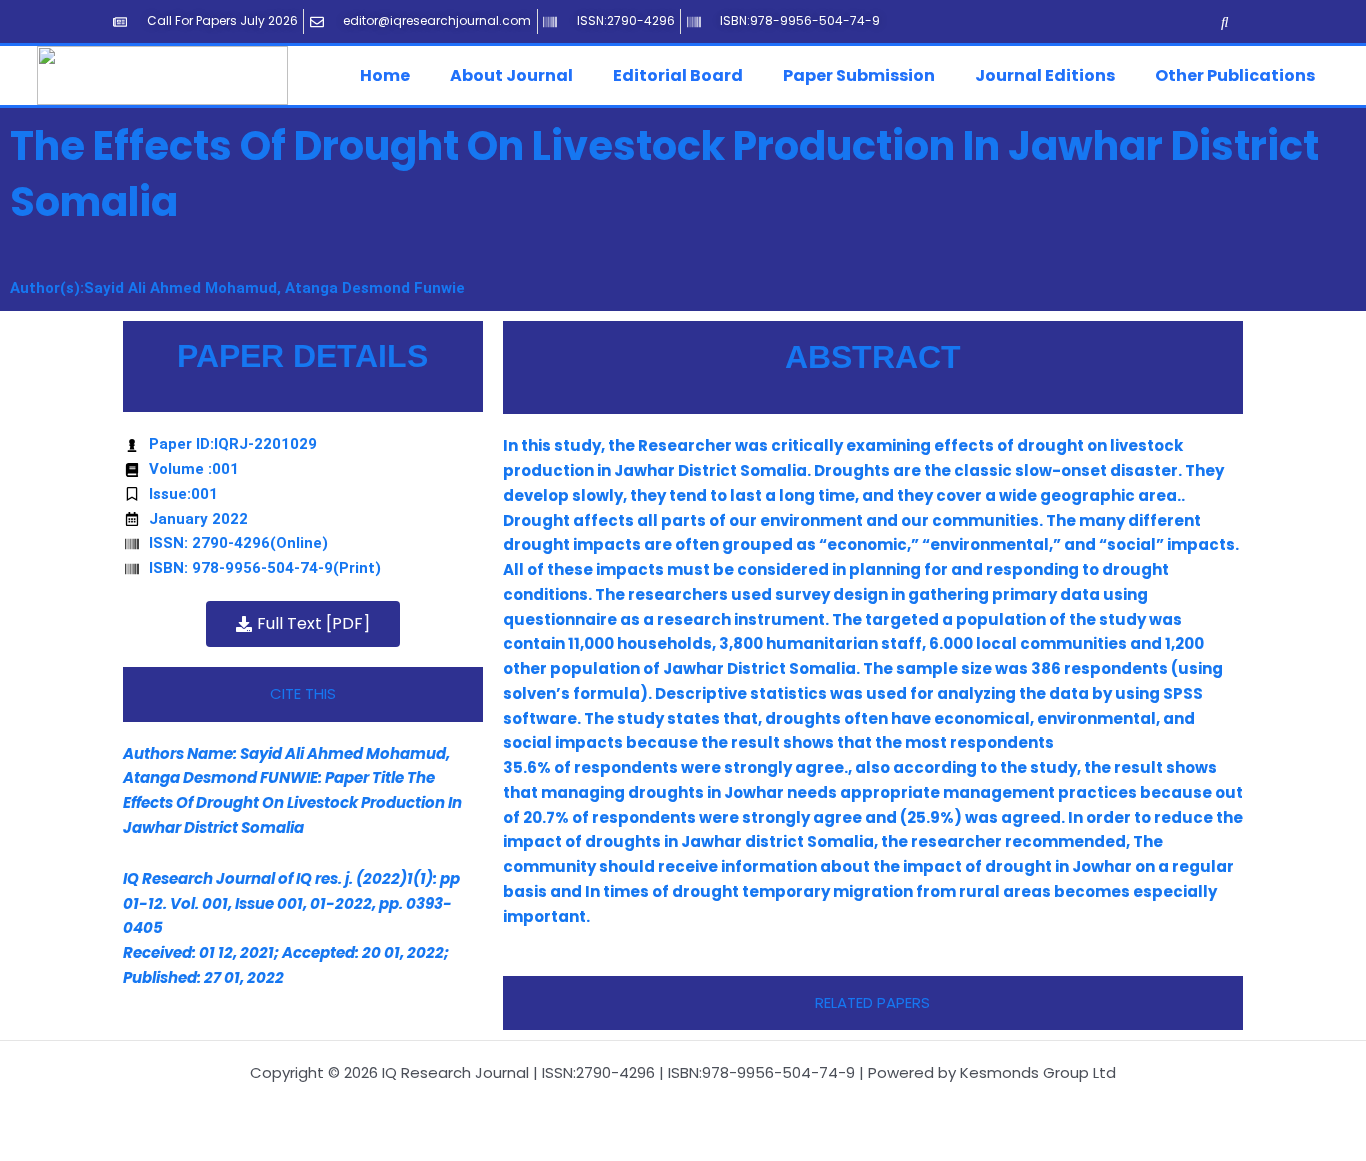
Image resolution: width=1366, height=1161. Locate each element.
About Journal (511, 75)
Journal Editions (1045, 75)
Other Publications (1235, 75)
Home (385, 75)
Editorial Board (678, 75)
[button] (390, 76)
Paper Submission (859, 75)
